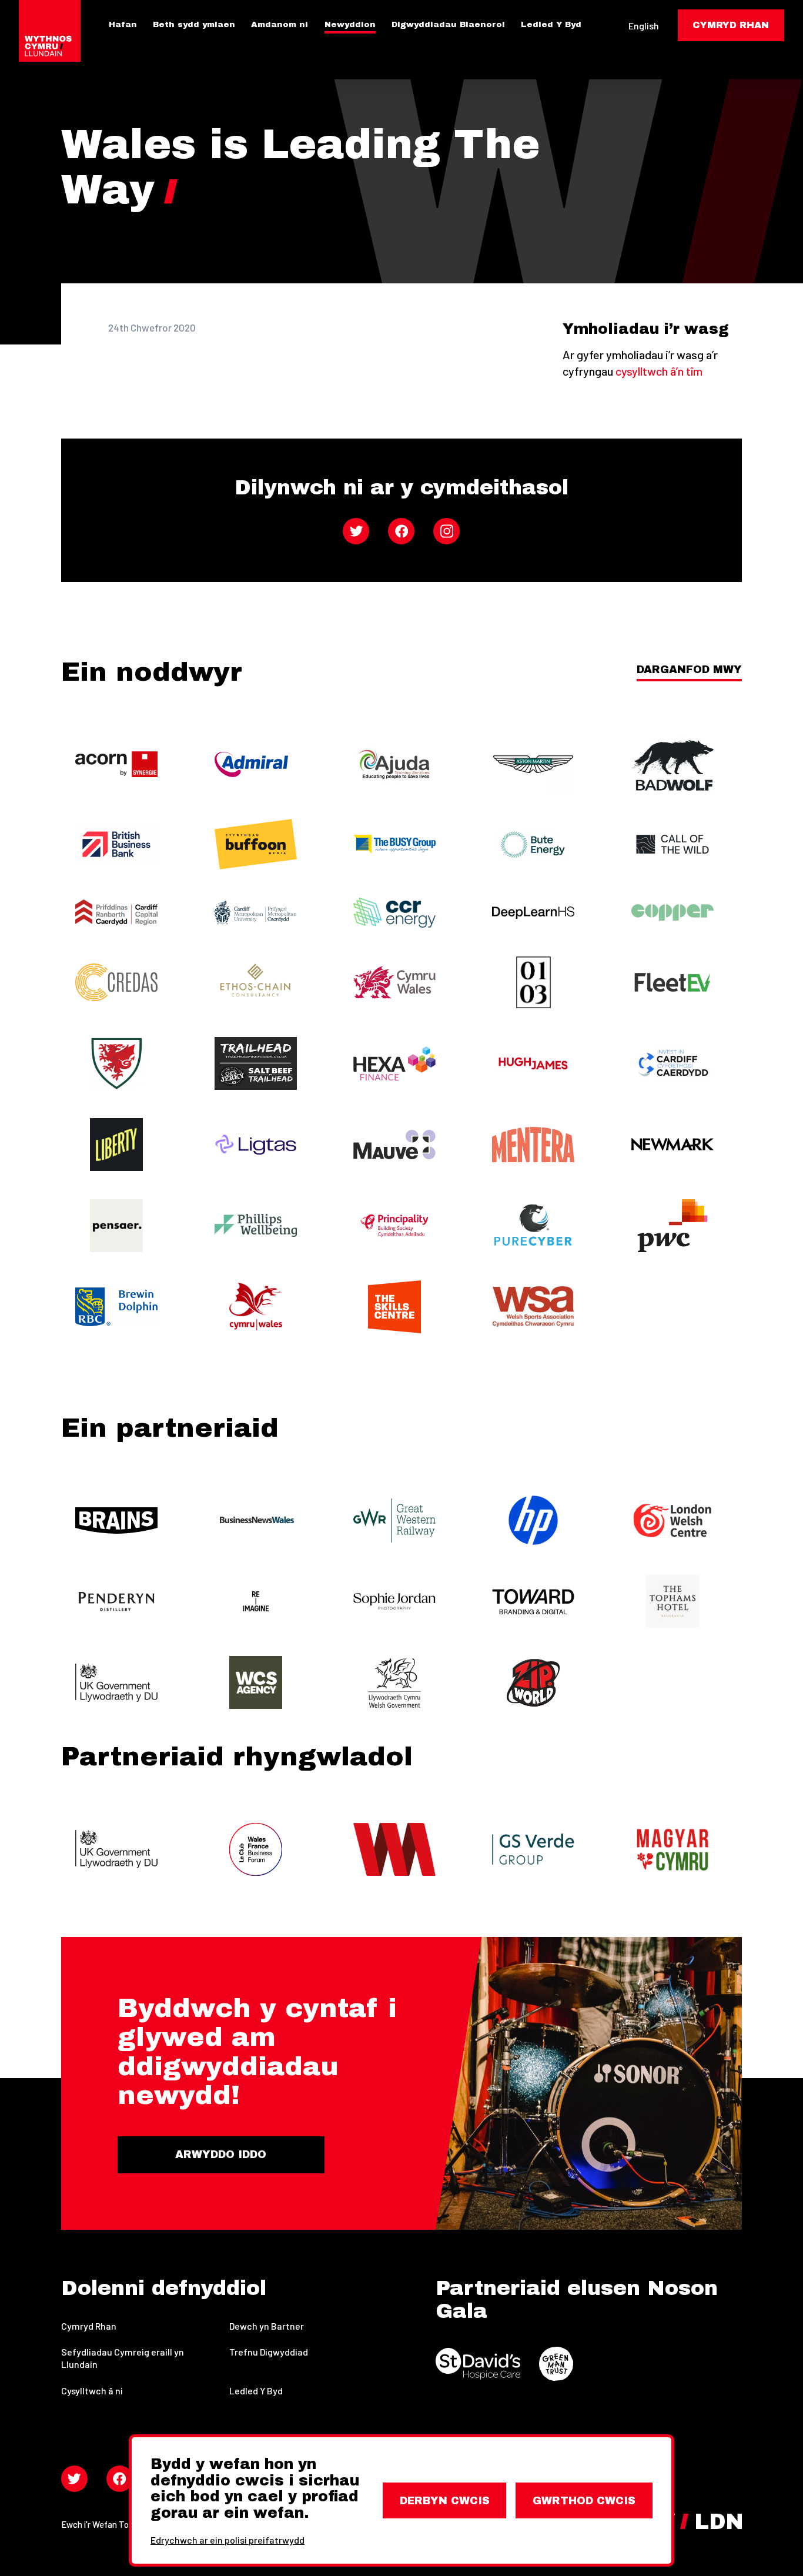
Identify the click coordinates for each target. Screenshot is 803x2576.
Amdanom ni (280, 25)
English (644, 26)
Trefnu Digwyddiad (269, 2352)
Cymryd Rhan (89, 2326)
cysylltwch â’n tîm (659, 371)
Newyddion (350, 25)
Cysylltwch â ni (92, 2391)
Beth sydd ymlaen (194, 25)
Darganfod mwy (689, 670)
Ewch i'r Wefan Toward (104, 2524)
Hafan (123, 25)
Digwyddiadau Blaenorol (448, 25)
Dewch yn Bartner (267, 2326)
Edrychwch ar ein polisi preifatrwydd (227, 2540)
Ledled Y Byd (551, 25)
